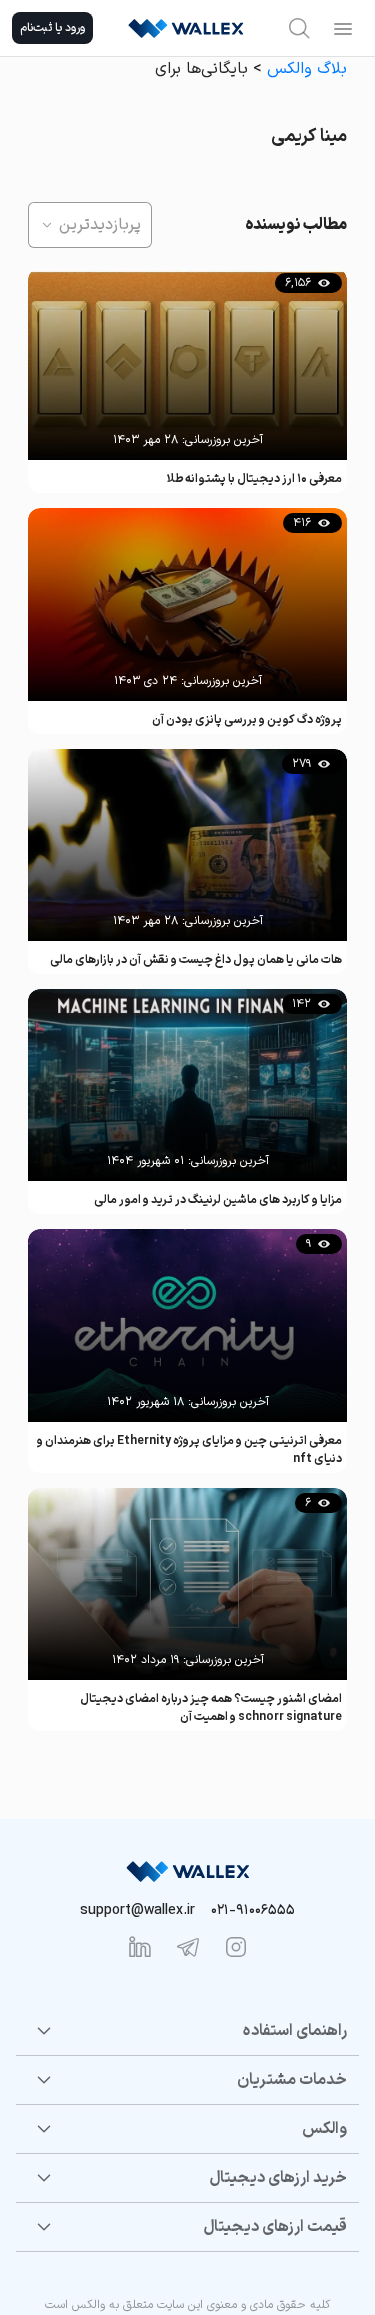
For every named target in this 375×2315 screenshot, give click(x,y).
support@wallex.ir (137, 1910)
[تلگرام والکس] (188, 1947)
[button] (90, 225)
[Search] (299, 28)
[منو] (343, 28)
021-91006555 (253, 1910)
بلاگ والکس (307, 69)
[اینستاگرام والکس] (236, 1947)
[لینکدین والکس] (140, 1947)
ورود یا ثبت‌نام (52, 28)
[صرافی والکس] (186, 28)
